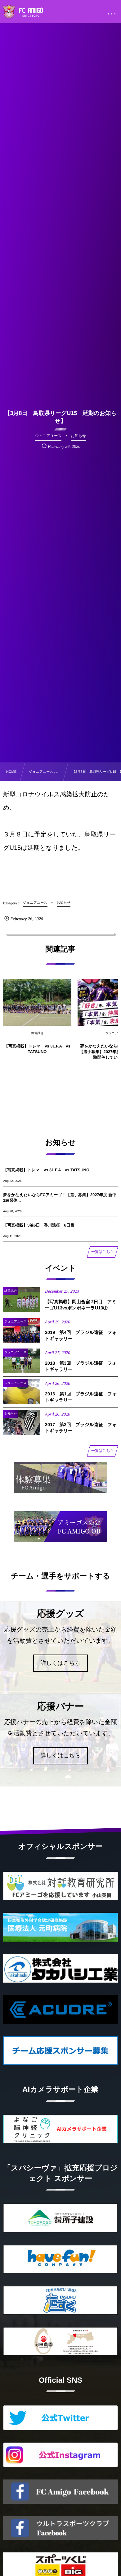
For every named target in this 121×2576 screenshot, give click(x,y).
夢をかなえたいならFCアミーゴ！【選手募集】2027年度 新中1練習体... (60, 1198)
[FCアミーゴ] (30, 12)
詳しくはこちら (61, 1663)
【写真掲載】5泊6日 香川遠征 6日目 (39, 1225)
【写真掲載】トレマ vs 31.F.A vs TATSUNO (37, 1049)
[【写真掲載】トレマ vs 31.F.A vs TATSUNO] (37, 1002)
